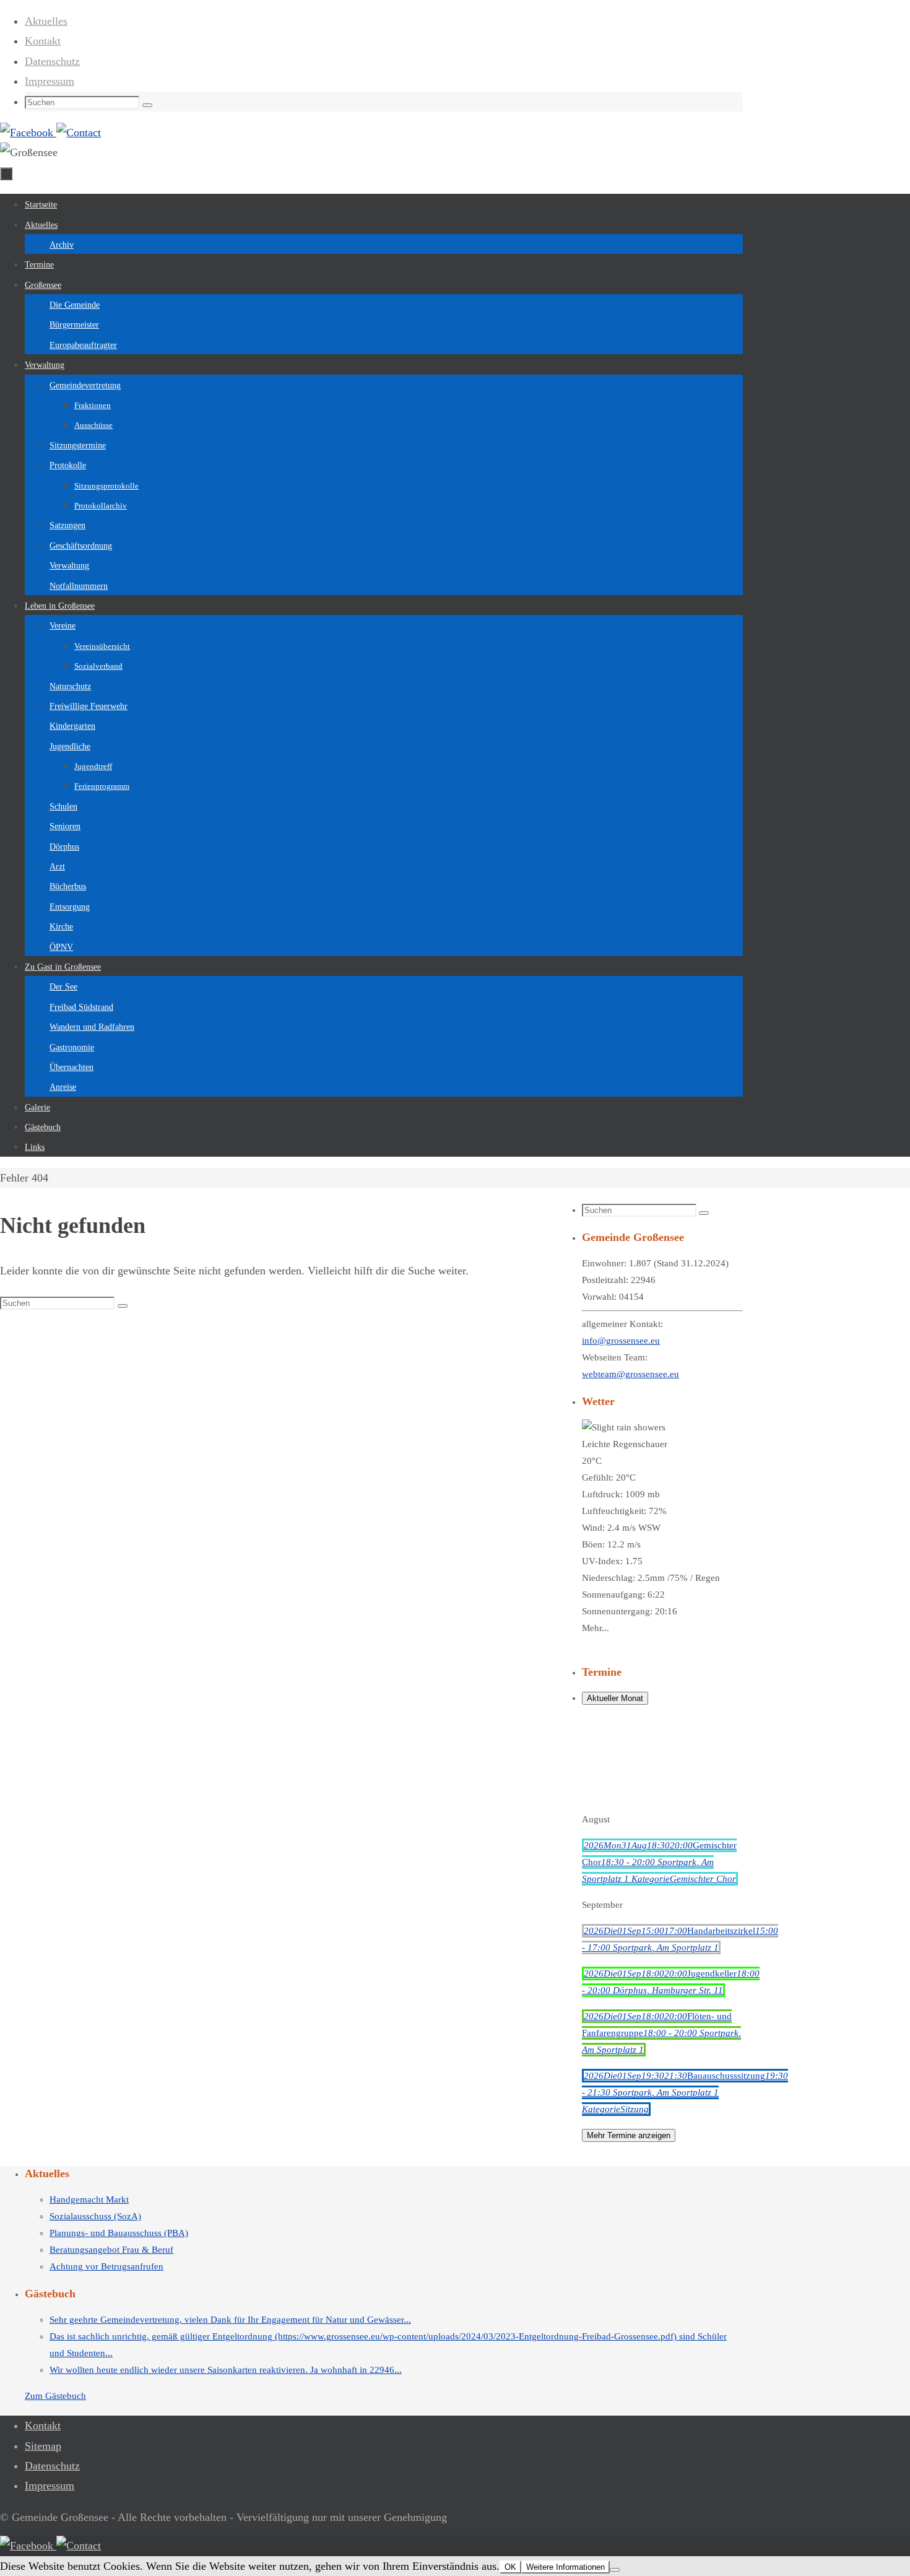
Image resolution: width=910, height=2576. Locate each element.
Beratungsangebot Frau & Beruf (111, 2250)
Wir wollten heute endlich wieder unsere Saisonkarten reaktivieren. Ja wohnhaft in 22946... (226, 2370)
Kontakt (43, 41)
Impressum (50, 81)
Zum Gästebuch (55, 2396)
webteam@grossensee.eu (630, 1374)
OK (510, 2567)
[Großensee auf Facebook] (28, 133)
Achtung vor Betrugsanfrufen (106, 2266)
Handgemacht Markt (89, 2200)
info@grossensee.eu (621, 1341)
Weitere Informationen (565, 2567)
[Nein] (615, 2570)
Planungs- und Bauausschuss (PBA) (119, 2233)
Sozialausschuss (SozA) (95, 2216)
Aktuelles (46, 21)
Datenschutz (52, 61)
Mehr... (596, 1628)
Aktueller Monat (615, 1698)
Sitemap (43, 2446)
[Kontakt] (79, 133)
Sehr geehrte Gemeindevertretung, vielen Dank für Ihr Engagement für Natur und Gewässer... (230, 2320)
